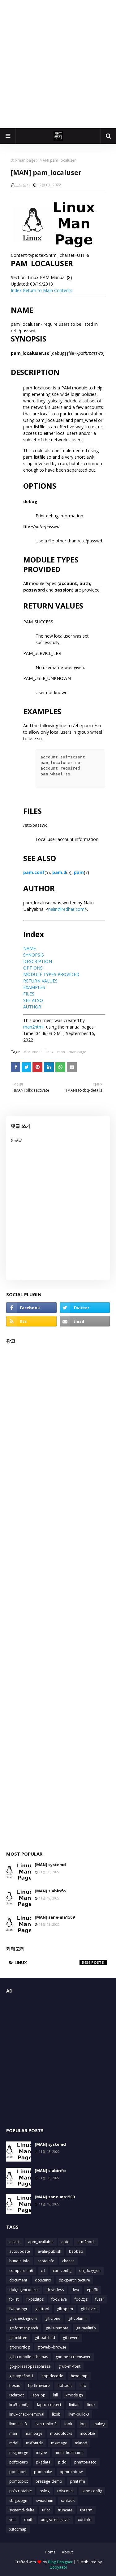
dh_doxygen (90, 2270)
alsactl (15, 2242)
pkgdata (43, 2462)
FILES (29, 994)
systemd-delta (22, 2510)
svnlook (68, 2500)
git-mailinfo (86, 2328)
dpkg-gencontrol (24, 2290)
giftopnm (65, 2309)
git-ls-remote (57, 2328)
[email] (85, 1321)
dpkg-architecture (74, 2280)
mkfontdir (35, 2443)
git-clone (53, 2318)
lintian (74, 2405)
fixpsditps (35, 2299)
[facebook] (31, 1308)
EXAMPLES (34, 987)
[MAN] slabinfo (50, 1891)
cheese (68, 2261)
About (67, 2552)
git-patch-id (45, 2338)
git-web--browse (52, 2347)
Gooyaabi (58, 2567)
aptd (65, 2242)
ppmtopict (19, 2481)
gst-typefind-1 (21, 2376)
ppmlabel (18, 2472)
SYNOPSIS (34, 955)
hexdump (79, 2376)
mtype (41, 2453)
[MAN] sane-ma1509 (55, 1917)
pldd (62, 2462)
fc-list (14, 2299)
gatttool (42, 2309)
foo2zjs (81, 2299)
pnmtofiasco (85, 2462)
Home (50, 2552)
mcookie (87, 2433)
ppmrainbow (71, 2472)
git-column (77, 2318)
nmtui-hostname (69, 2453)
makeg (99, 2424)
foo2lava (59, 2299)
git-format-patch (24, 2328)
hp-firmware (39, 2385)
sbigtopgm (19, 2500)
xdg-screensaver (56, 2520)
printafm (77, 2481)
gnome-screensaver (73, 2357)
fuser (100, 2299)
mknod (81, 2443)
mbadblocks (61, 2433)
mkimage (59, 2443)
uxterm (86, 2510)
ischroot (17, 2395)
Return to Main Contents (48, 290)
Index (16, 290)
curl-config (62, 2270)
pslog (45, 2491)
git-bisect (89, 2309)
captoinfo (46, 2261)
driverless (55, 2290)
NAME (30, 948)
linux (49, 1052)
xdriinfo (85, 2520)
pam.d (59, 872)
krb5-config (19, 2405)
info (83, 2385)
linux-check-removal (27, 2414)
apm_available (41, 2242)
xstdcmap (18, 2529)
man (61, 1052)
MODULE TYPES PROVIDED (51, 974)
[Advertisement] (58, 64)
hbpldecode (52, 2376)
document (33, 1052)
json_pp (39, 2395)
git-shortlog (19, 2347)
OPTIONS (33, 968)
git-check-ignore (23, 2318)
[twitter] (85, 1308)
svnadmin (45, 2500)
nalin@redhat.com (66, 909)
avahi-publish (49, 2251)
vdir (13, 2520)
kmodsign (74, 2395)
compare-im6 (21, 2270)
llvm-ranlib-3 (46, 2424)
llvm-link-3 (18, 2424)
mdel (14, 2443)
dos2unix (43, 2280)
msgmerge (19, 2453)
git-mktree (18, 2338)
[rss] (31, 1321)
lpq (83, 2424)
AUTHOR (32, 1007)
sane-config (92, 2491)
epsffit (92, 2290)
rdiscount (66, 2491)
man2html (33, 1027)
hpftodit (65, 2385)
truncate (65, 2510)
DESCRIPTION (38, 961)
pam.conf (34, 872)
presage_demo (49, 2481)
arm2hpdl (86, 2242)
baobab (76, 2251)
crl (43, 2270)
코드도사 (23, 185)
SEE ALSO (33, 1000)
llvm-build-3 (79, 2414)
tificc (46, 2510)
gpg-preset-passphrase (30, 2366)
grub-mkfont (69, 2366)
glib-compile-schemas (29, 2357)
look (68, 2424)
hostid (15, 2385)
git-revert (71, 2338)
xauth (29, 2520)
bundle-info (19, 2261)
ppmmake (43, 2472)
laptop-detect (49, 2405)
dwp (75, 2290)
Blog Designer (60, 2562)
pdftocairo (19, 2462)
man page (26, 160)
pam (79, 872)
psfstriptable (21, 2491)
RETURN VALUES (40, 981)
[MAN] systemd (50, 1865)
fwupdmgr (18, 2309)
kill (56, 2395)
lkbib (56, 2414)
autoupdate (20, 2251)
